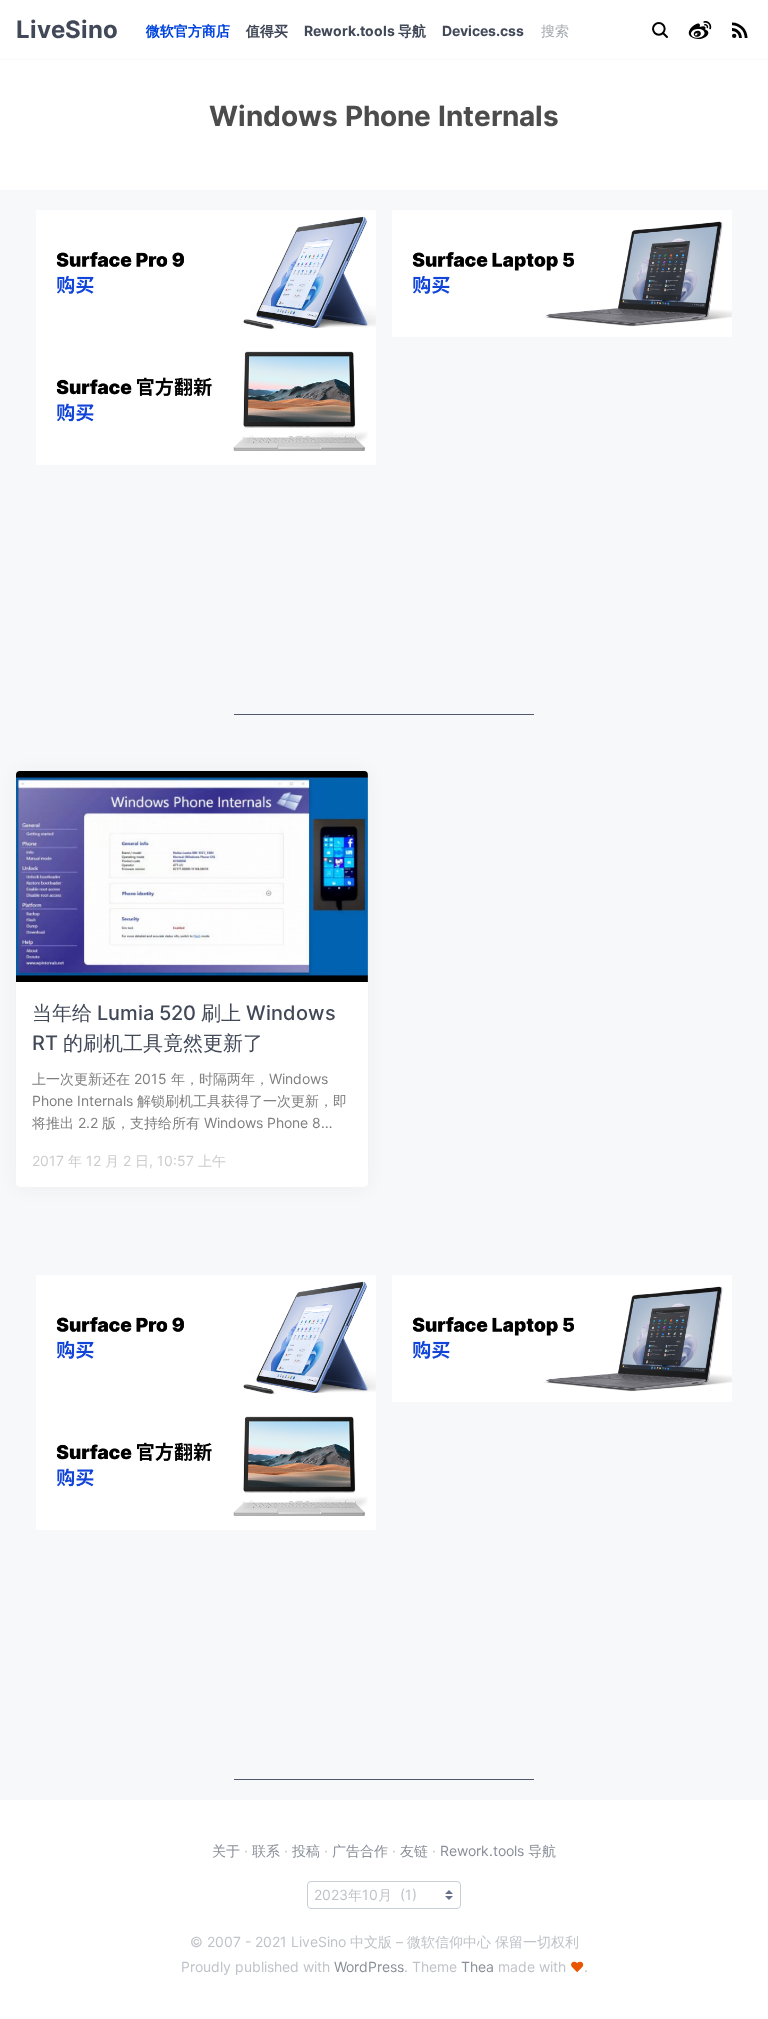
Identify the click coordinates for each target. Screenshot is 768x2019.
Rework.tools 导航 (365, 30)
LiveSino (67, 29)
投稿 (306, 1850)
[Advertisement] (384, 590)
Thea (477, 1966)
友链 (414, 1850)
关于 (226, 1850)
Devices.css (483, 30)
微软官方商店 (188, 30)
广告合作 (360, 1850)
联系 (266, 1850)
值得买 (267, 30)
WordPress (369, 1966)
